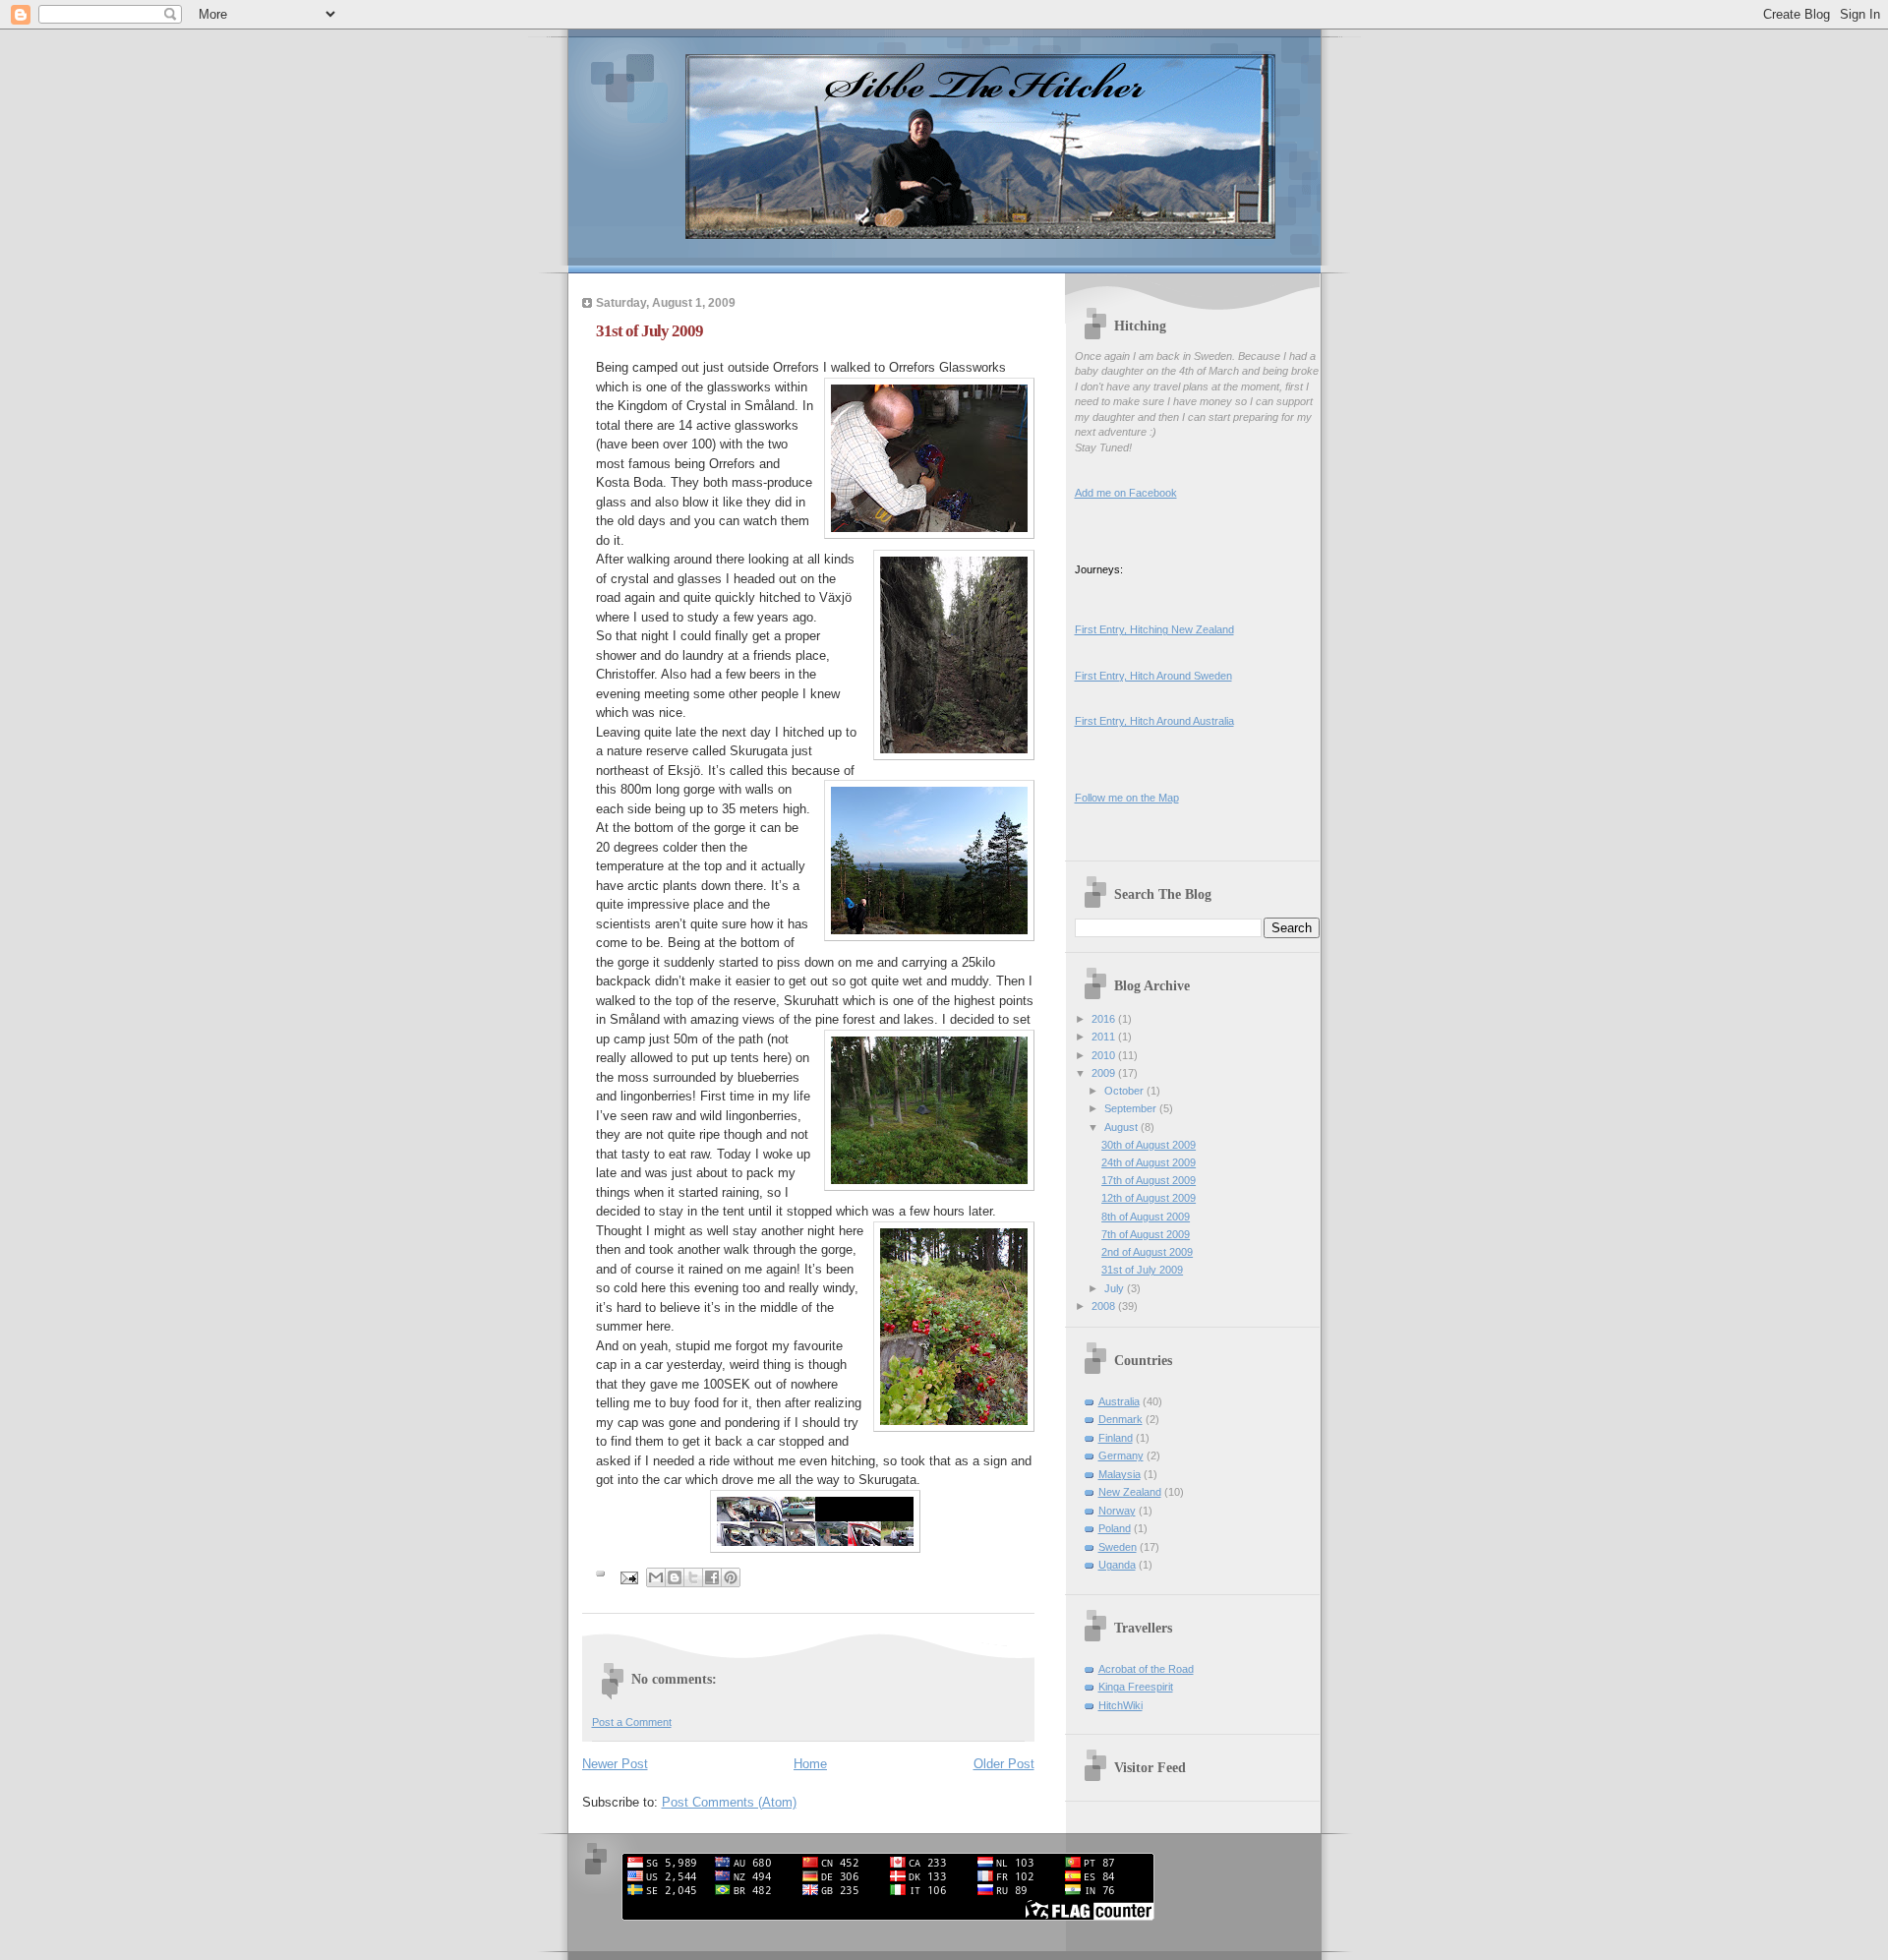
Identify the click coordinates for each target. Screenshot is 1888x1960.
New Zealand (1130, 1492)
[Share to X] (693, 1577)
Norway (1117, 1511)
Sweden (1118, 1547)
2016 (1105, 1019)
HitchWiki (1121, 1705)
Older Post (1004, 1764)
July (1116, 1288)
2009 (1105, 1073)
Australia (1119, 1401)
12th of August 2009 (1149, 1198)
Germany (1121, 1455)
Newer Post (615, 1764)
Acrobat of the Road (1146, 1669)
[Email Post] (629, 1577)
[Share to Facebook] (712, 1577)
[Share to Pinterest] (731, 1577)
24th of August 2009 (1149, 1162)
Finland (1116, 1438)
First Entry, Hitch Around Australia (1154, 721)
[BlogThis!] (675, 1577)
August (1122, 1127)
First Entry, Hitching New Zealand (1154, 629)
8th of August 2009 (1146, 1217)
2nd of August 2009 (1147, 1252)
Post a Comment (632, 1722)
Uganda (1117, 1565)
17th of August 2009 (1149, 1180)
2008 (1105, 1306)
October (1125, 1091)
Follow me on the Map (1127, 798)
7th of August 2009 (1146, 1234)
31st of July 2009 (1142, 1270)
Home (810, 1764)
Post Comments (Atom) (729, 1802)
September (1132, 1108)
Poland (1115, 1528)
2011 (1105, 1037)
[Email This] (656, 1577)
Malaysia (1120, 1474)
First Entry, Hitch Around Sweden (1153, 676)
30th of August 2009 (1149, 1145)
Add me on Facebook (1126, 493)
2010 (1105, 1055)
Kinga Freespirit (1136, 1687)
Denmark (1121, 1419)
